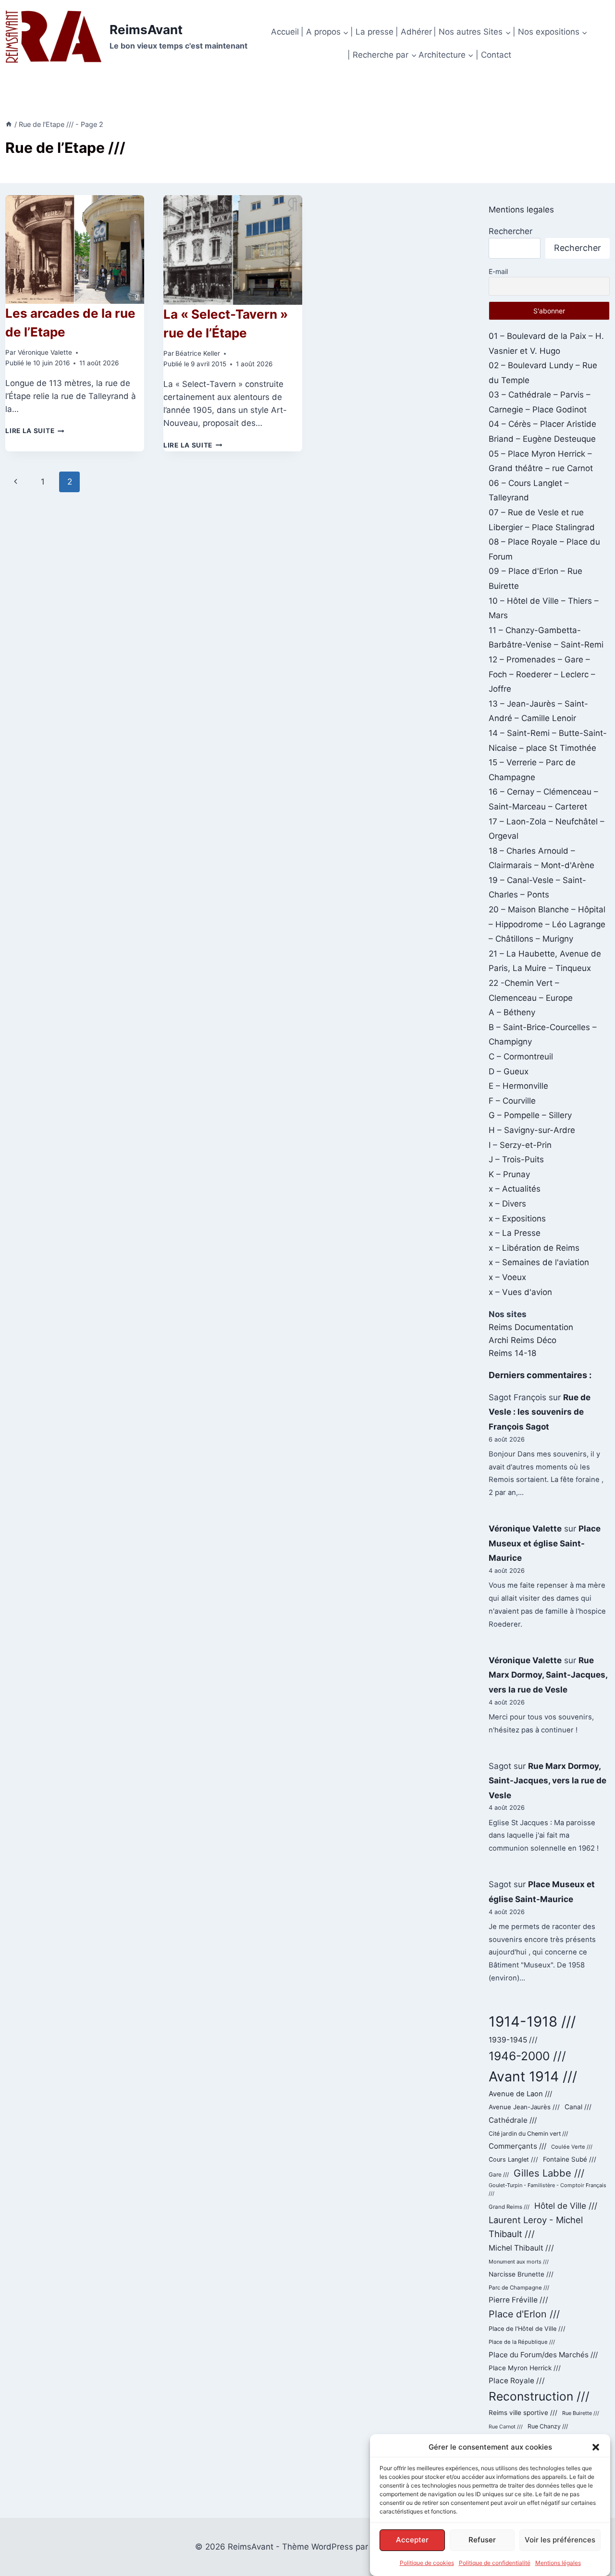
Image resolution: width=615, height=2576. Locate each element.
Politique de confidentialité (495, 2563)
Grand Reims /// (509, 2207)
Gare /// (499, 2175)
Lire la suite (35, 431)
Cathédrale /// (513, 2120)
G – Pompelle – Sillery (530, 1115)
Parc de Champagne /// (519, 2288)
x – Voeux (507, 1277)
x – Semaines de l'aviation (539, 1262)
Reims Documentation (531, 1327)
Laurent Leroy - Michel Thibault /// (536, 2227)
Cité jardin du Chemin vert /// (528, 2134)
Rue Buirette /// (581, 2413)
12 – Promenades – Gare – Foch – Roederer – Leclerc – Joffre (542, 674)
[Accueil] (9, 124)
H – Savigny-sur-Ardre (532, 1130)
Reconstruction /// (539, 2396)
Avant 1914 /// (533, 2076)
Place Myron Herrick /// (525, 2368)
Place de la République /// (522, 2342)
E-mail (498, 271)
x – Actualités (515, 1189)
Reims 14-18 (512, 1353)
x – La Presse (515, 1233)
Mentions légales (558, 2563)
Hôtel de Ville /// (566, 2206)
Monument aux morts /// (519, 2262)
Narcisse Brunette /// (521, 2274)
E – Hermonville (518, 1086)
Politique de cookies (427, 2563)
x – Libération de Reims (534, 1248)
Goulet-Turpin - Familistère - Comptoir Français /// (547, 2190)
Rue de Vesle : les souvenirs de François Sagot (540, 1412)
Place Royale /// (517, 2381)
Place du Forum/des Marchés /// (543, 2355)
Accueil (285, 32)
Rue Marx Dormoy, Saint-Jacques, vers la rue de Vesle (548, 1675)
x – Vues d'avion (520, 1292)
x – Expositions (517, 1219)
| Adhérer (414, 32)
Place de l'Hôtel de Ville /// (527, 2329)
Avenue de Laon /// (520, 2094)
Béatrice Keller (198, 353)
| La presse (372, 32)
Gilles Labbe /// (549, 2173)
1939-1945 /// (513, 2040)
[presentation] (75, 249)
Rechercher (510, 231)
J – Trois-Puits (516, 1159)
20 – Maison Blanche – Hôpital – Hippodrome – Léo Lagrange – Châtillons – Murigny (547, 924)
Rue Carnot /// (506, 2427)
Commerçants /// (517, 2146)
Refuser (482, 2540)
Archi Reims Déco (523, 1340)
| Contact (493, 55)
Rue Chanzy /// (548, 2426)
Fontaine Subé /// (570, 2159)
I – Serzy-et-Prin (520, 1145)
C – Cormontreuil (521, 1057)
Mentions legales (521, 210)
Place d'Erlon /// (524, 2314)
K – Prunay (509, 1174)
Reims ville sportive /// (523, 2413)
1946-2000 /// (527, 2056)
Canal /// (578, 2107)
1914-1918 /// (532, 2022)
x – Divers (507, 1204)
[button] (596, 2447)
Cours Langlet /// (513, 2159)
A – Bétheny (512, 1012)
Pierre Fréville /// (518, 2300)
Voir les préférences (560, 2540)
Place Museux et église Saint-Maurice (545, 1543)
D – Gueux (509, 1071)
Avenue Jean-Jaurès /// (524, 2107)
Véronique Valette (45, 352)
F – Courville (512, 1101)
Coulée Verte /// (572, 2147)
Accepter (412, 2540)
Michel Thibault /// (521, 2248)
